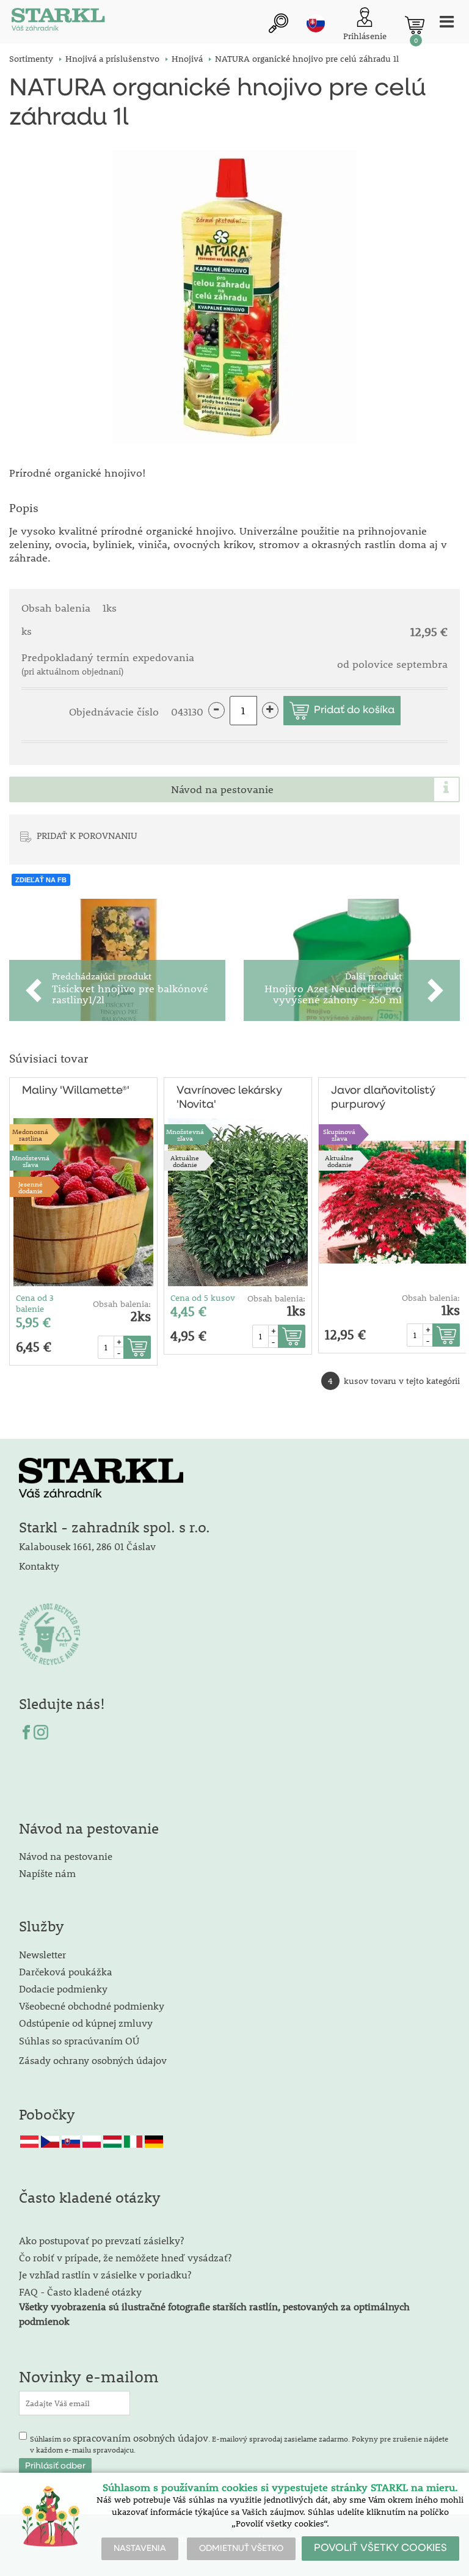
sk (316, 23)
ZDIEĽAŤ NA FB (41, 880)
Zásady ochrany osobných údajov (94, 2060)
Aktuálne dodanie (185, 1161)
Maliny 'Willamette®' (76, 1091)
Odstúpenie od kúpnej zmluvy (86, 2023)
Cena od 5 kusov (203, 1298)
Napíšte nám (47, 1873)
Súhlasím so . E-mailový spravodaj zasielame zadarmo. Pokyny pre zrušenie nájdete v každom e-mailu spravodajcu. (239, 2443)
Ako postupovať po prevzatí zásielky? (101, 2240)
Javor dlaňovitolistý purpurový (383, 1098)
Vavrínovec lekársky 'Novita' (229, 1098)
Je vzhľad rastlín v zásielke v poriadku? (105, 2274)
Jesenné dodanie (31, 1187)
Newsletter (42, 1954)
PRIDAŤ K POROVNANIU (87, 835)
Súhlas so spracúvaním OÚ (79, 2040)
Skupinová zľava (339, 1135)
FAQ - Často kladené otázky (80, 2292)
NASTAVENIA (140, 2549)
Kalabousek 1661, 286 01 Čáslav (87, 1546)
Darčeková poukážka (66, 1971)
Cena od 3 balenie (35, 1303)
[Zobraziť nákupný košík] (415, 25)
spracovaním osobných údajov (140, 2438)
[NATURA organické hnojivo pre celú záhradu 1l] (234, 297)
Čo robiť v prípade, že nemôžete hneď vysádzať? (125, 2257)
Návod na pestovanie (222, 789)
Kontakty (39, 1566)
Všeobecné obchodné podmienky (92, 2006)
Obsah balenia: (122, 1304)
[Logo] (58, 22)
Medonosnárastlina (30, 1135)
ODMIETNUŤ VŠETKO (241, 2549)
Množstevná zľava (31, 1161)
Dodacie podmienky (63, 1989)
